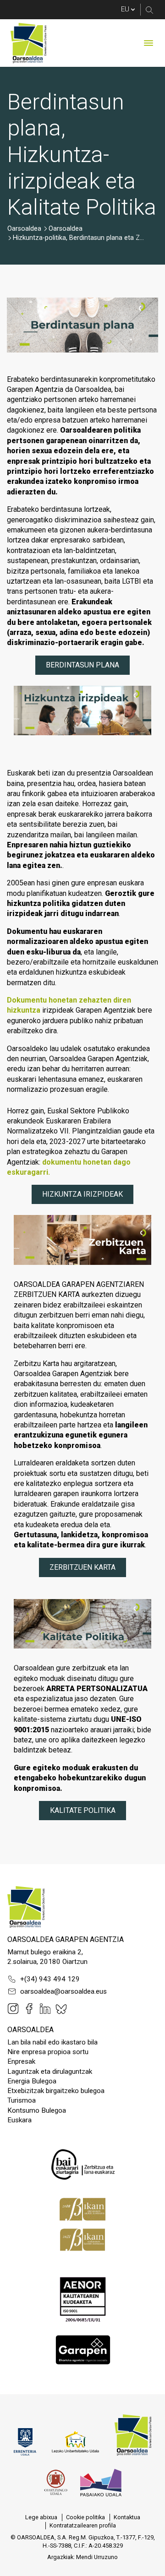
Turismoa (22, 2100)
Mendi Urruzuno (97, 2557)
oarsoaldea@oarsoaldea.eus (63, 1991)
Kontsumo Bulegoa (37, 2110)
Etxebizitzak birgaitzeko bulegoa (56, 2091)
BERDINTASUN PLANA (82, 665)
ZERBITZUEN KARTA (82, 1567)
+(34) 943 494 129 (50, 1979)
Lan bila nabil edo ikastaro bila (52, 2042)
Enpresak (21, 2061)
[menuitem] (41, 2517)
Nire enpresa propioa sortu (48, 2052)
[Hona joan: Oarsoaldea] (28, 43)
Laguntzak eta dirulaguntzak (50, 2072)
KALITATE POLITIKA (83, 1810)
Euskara (19, 2120)
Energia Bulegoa (32, 2081)
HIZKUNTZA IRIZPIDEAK (82, 1194)
